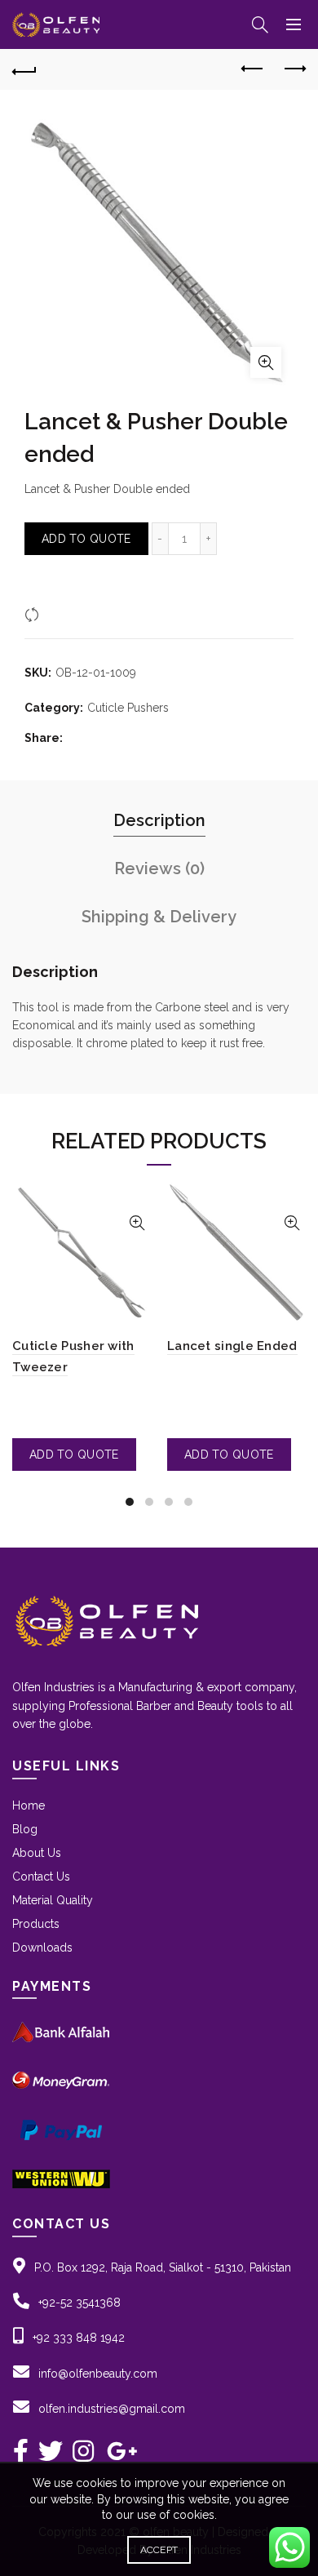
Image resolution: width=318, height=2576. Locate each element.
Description (159, 820)
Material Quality (53, 1900)
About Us (37, 1853)
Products (36, 1924)
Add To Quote (86, 539)
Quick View (137, 1223)
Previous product (253, 69)
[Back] (24, 69)
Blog (25, 1829)
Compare (69, 614)
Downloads (42, 1948)
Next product (294, 69)
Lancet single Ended (232, 1346)
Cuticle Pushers (128, 708)
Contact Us (41, 1876)
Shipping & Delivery (159, 917)
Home (29, 1805)
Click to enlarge (266, 362)
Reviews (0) (159, 868)
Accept (159, 2550)
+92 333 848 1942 (79, 2338)
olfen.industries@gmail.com (112, 2409)
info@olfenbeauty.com (98, 2374)
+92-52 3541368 (79, 2303)
